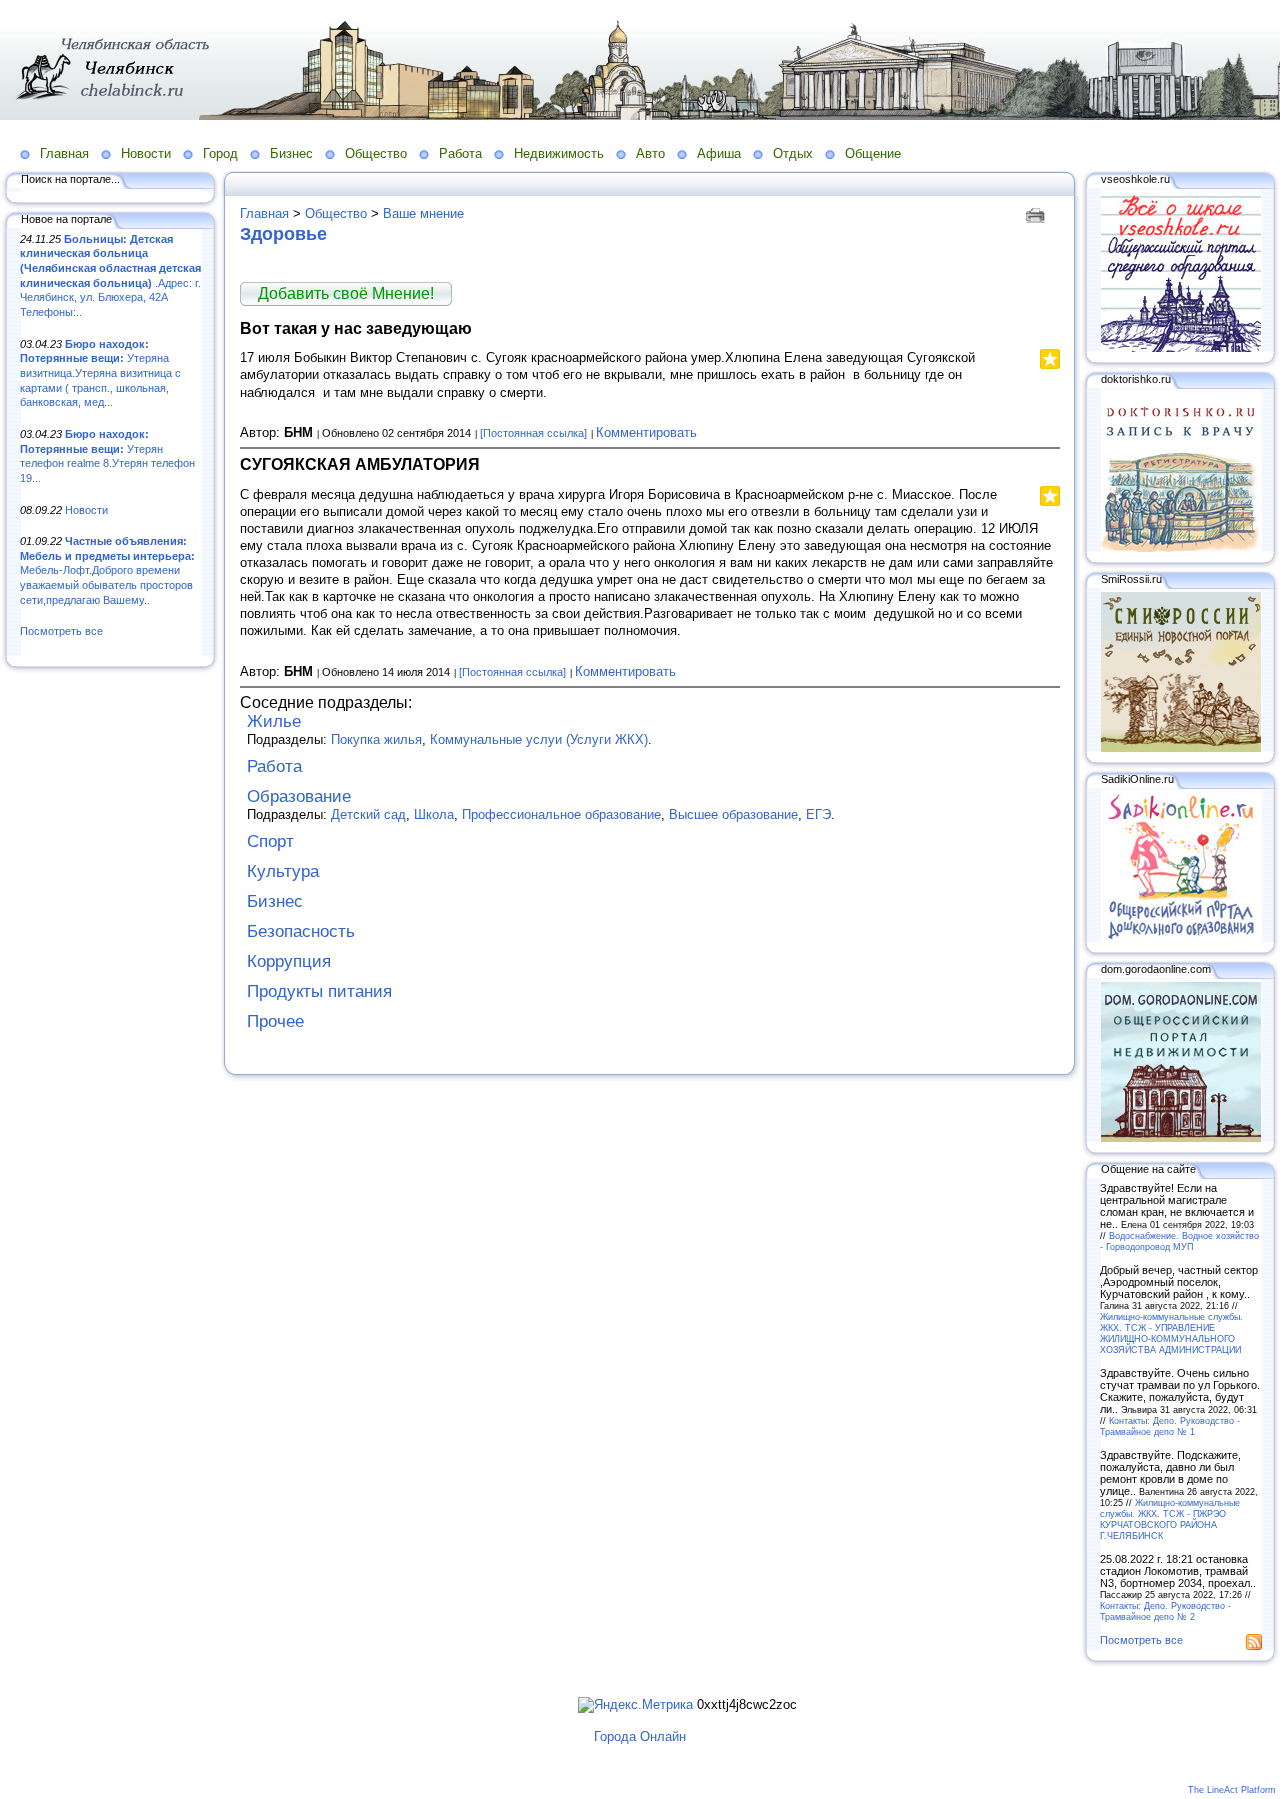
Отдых (793, 153)
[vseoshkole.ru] (1181, 348)
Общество (376, 153)
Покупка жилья (376, 739)
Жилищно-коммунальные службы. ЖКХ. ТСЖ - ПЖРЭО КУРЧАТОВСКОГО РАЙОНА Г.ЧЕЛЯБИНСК (1170, 1519)
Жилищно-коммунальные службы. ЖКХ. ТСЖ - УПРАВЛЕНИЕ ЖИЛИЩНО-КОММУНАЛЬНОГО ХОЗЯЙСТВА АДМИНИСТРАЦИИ (1171, 1333)
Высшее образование (733, 814)
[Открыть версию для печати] (1037, 213)
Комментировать (646, 432)
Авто (650, 153)
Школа (434, 814)
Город (220, 153)
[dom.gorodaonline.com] (1181, 1138)
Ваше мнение (423, 213)
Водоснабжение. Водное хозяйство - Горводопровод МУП (1179, 1241)
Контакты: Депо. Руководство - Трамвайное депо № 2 (1165, 1611)
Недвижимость (559, 153)
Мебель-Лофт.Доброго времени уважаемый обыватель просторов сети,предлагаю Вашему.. (107, 570)
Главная (64, 153)
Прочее (275, 1021)
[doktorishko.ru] (1181, 548)
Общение (873, 153)
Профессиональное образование (561, 814)
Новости (146, 153)
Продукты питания (319, 991)
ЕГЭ (818, 814)
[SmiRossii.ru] (1181, 748)
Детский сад (368, 814)
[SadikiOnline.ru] (1181, 938)
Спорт (270, 841)
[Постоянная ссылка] (533, 433)
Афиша (719, 153)
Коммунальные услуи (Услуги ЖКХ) (539, 739)
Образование (299, 796)
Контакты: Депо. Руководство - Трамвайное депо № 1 (1170, 1426)
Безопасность (301, 931)
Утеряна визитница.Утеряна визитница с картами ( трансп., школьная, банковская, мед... (100, 373)
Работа (460, 153)
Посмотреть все (61, 631)
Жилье (274, 721)
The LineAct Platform (1232, 1790)
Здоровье (283, 234)
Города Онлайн (640, 1736)
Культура (283, 871)
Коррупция (289, 961)
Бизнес (291, 153)
